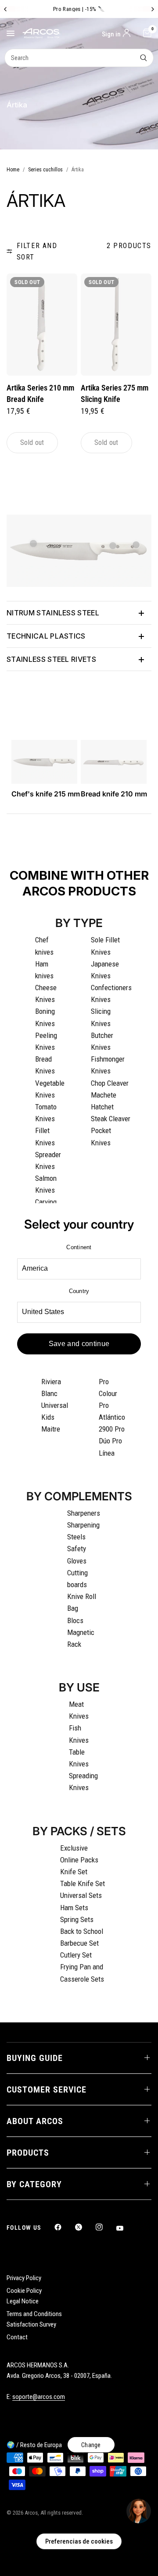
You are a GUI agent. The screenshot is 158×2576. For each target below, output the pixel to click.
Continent (79, 1247)
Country (79, 1291)
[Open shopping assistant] (139, 2511)
